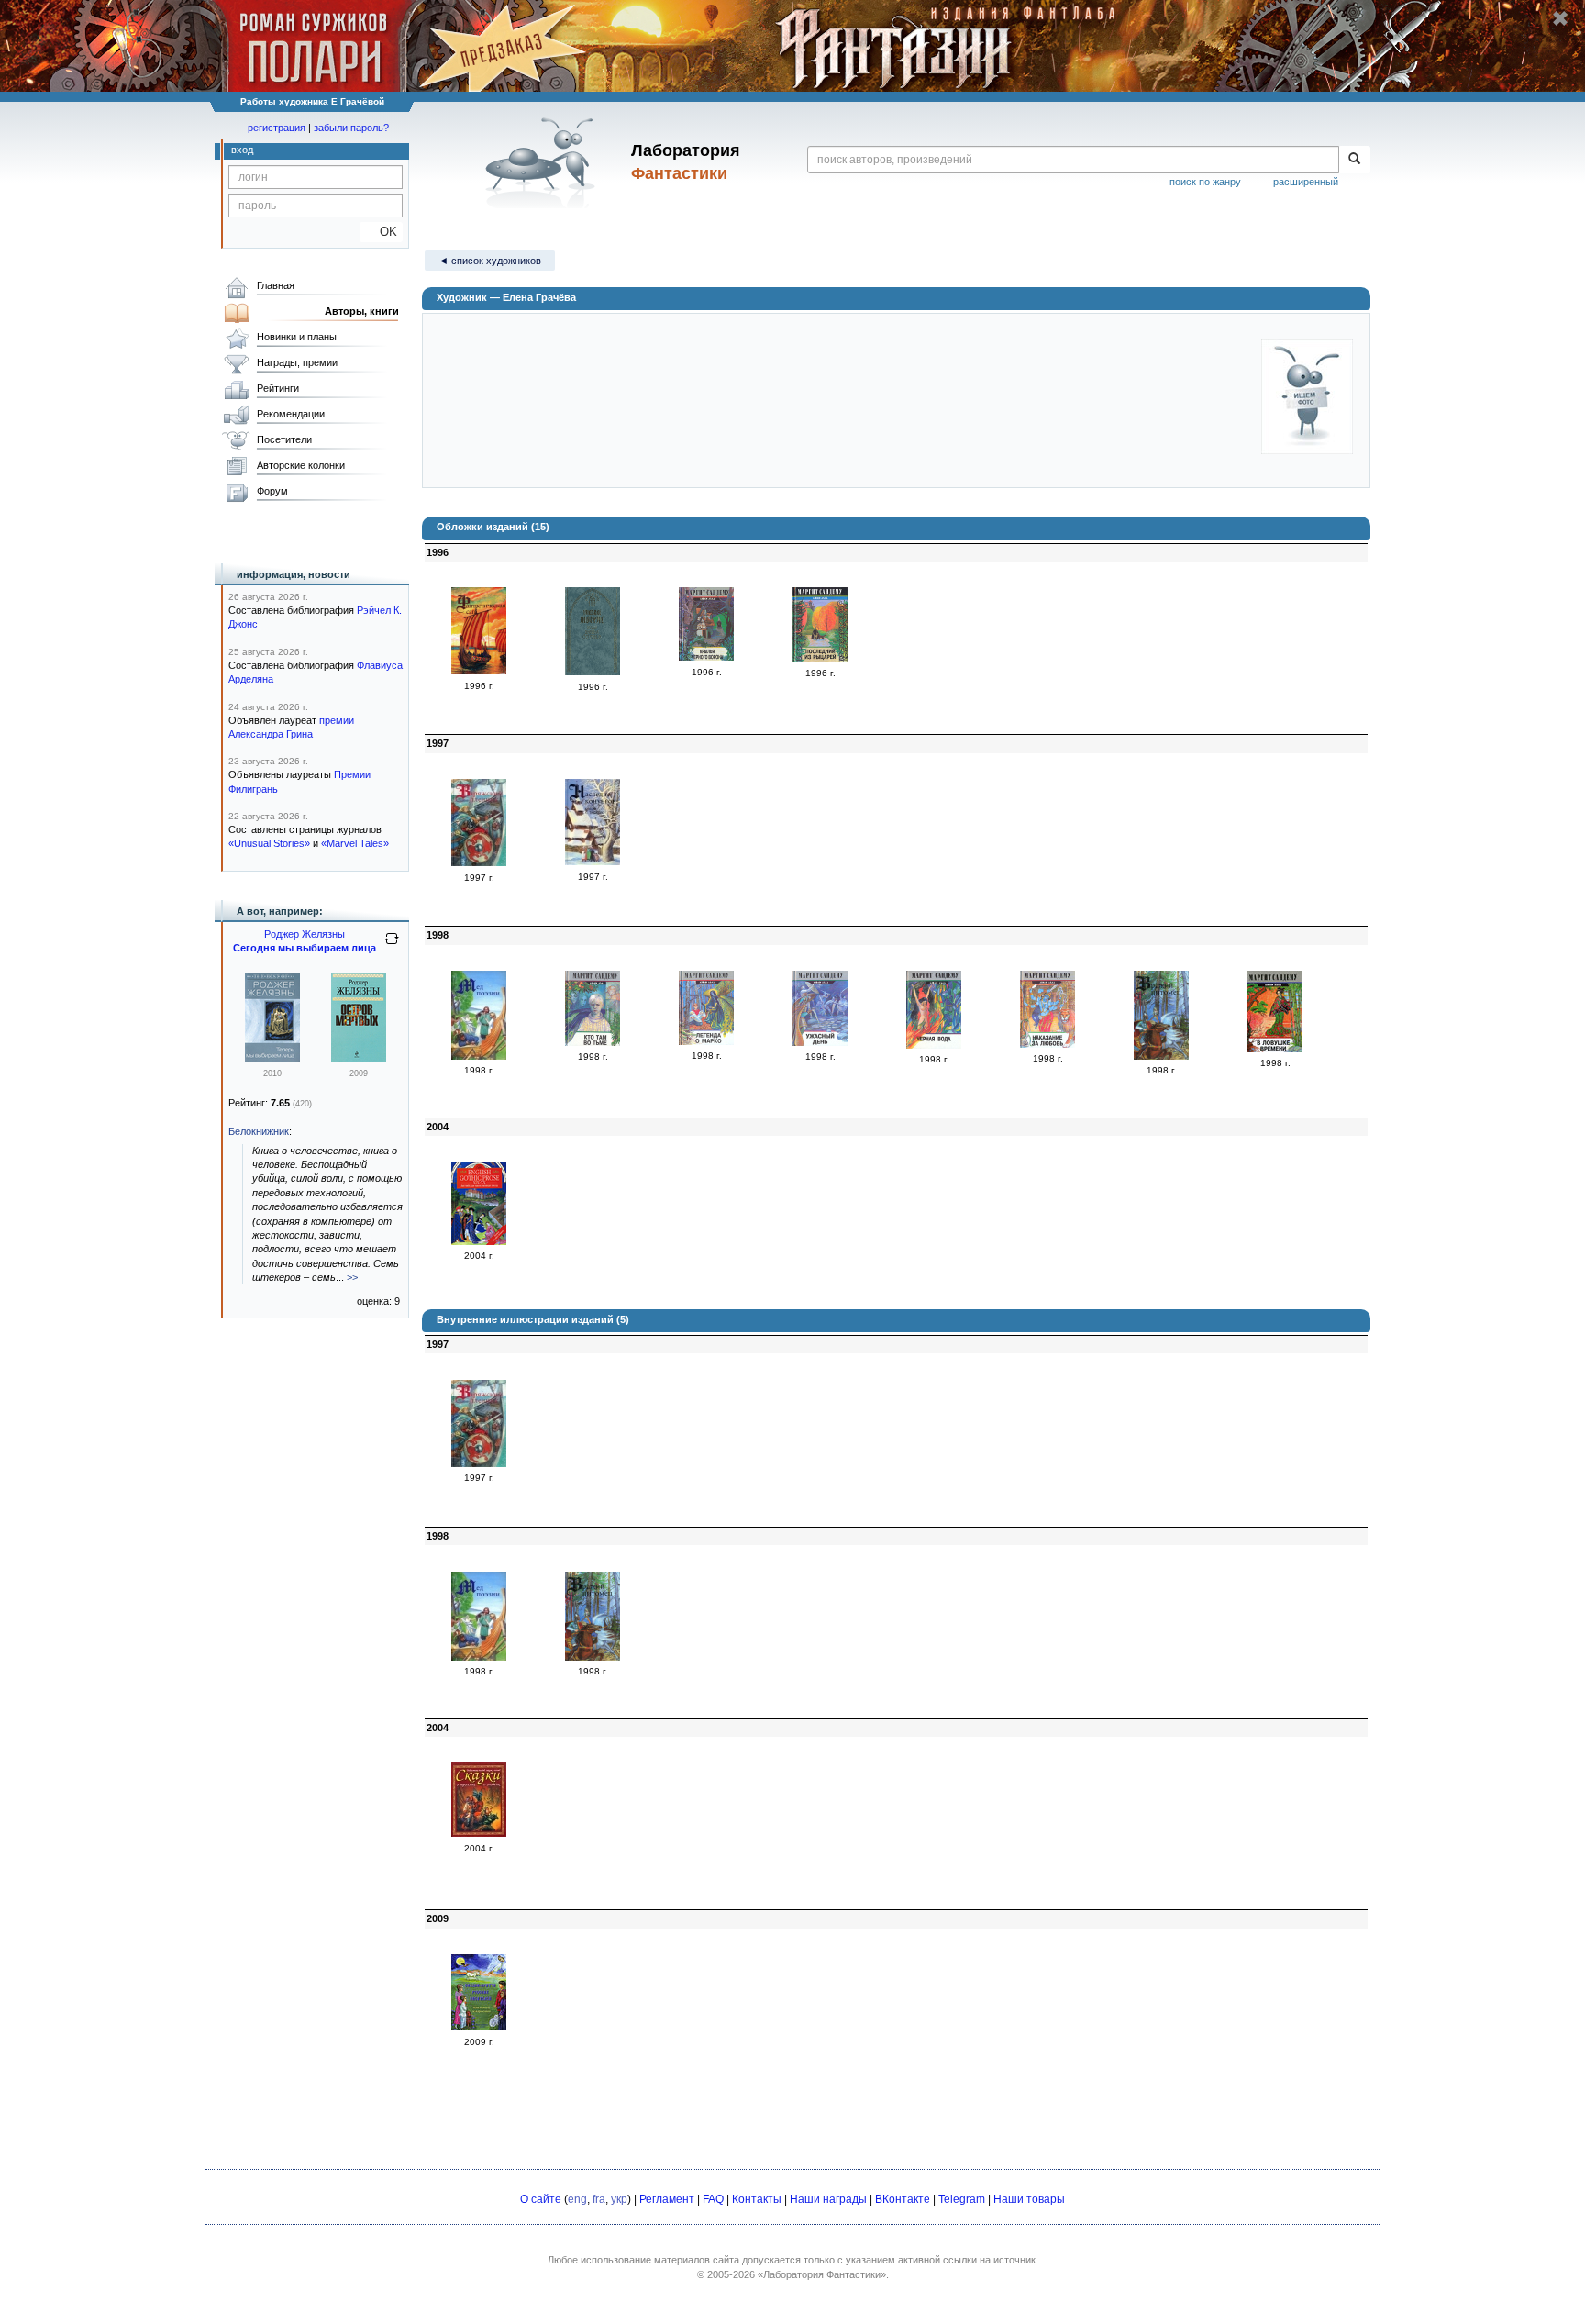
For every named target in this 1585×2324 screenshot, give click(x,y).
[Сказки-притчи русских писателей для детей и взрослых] (479, 2027)
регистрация (277, 128)
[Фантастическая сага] (479, 671)
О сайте (541, 2199)
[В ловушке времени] (1275, 1049)
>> (352, 1277)
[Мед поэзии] (479, 1056)
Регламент (667, 2199)
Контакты (757, 2199)
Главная (276, 285)
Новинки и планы (297, 337)
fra (599, 2199)
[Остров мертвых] (359, 1058)
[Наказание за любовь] (1047, 1044)
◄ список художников (490, 261)
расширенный (1306, 182)
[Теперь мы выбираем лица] (272, 1058)
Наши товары (1029, 2199)
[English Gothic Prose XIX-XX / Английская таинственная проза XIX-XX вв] (479, 1241)
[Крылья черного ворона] (706, 657)
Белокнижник (259, 1131)
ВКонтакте (903, 2199)
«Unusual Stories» (269, 843)
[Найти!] (1354, 160)
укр (619, 2199)
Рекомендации (291, 414)
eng (577, 2199)
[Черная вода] (934, 1045)
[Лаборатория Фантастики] (543, 162)
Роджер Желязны (305, 934)
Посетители (284, 439)
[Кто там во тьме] (593, 1042)
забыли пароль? (351, 128)
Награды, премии (297, 362)
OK (381, 232)
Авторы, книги (362, 311)
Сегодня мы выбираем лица (305, 948)
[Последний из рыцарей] (820, 658)
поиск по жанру (1205, 182)
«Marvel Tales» (355, 843)
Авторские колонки (301, 465)
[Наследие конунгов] (593, 862)
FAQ (713, 2199)
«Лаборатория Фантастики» (822, 2274)
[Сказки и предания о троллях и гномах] (479, 1833)
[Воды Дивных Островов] (593, 672)
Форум (272, 491)
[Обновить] (392, 946)
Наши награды (828, 2199)
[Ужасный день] (820, 1042)
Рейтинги (278, 388)
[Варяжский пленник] (479, 862)
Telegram (962, 2199)
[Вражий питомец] (1161, 1056)
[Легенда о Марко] (706, 1041)
